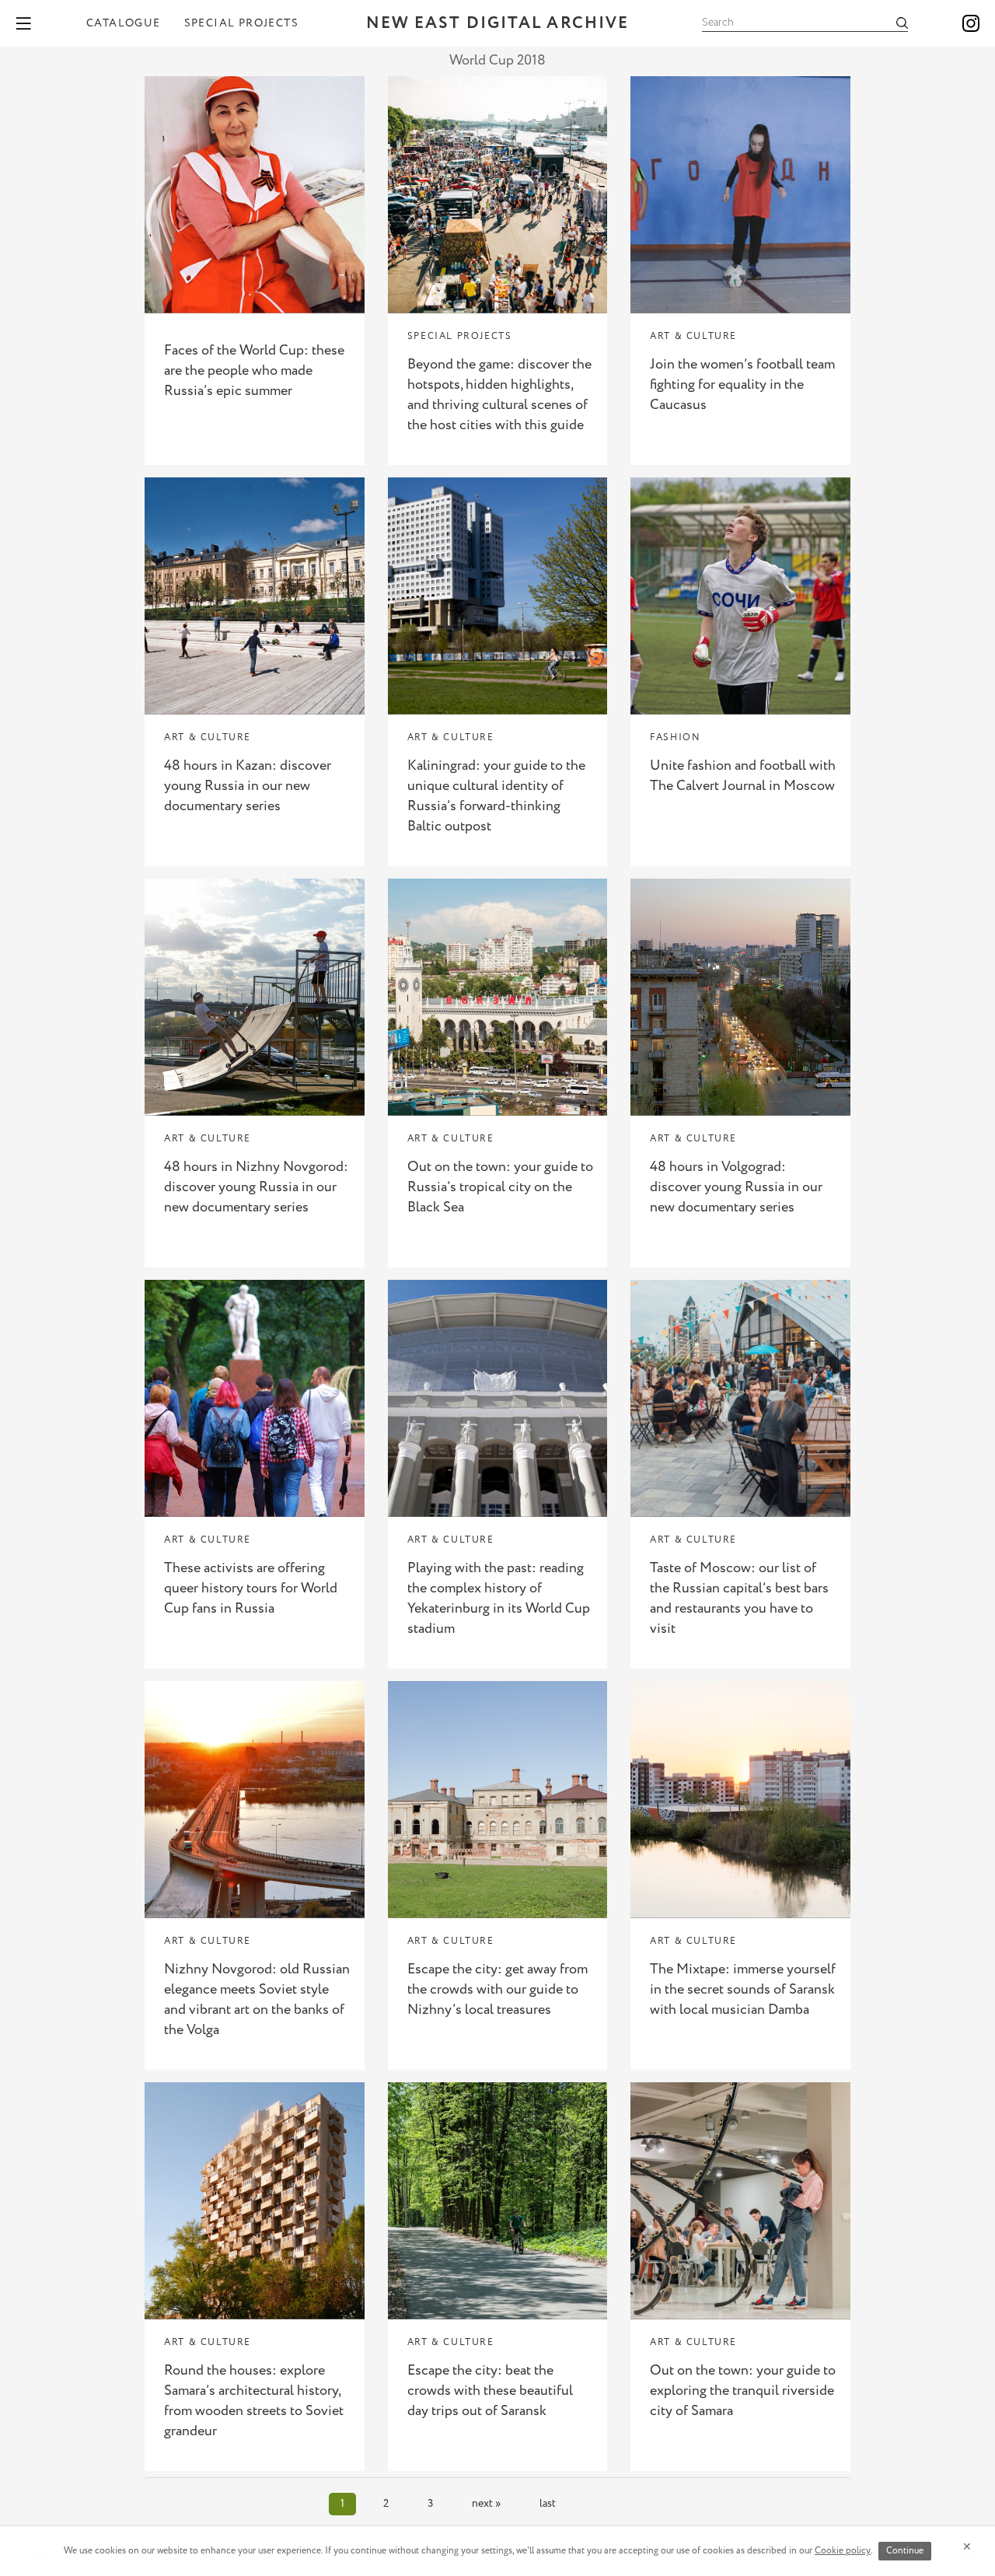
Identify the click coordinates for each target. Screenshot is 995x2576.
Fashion (675, 737)
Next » (486, 2504)
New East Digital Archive (497, 24)
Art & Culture (693, 336)
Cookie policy (843, 2551)
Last (548, 2504)
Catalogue (124, 23)
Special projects (241, 23)
